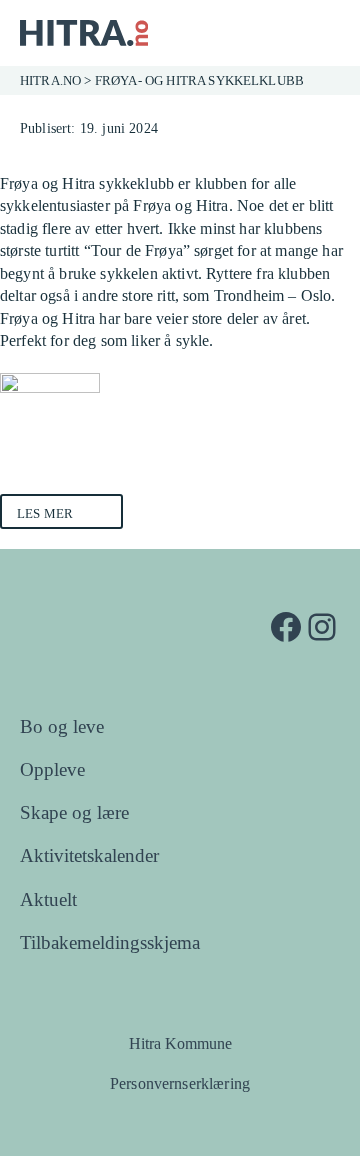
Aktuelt (48, 899)
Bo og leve (62, 726)
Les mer (45, 513)
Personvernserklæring (180, 1083)
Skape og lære (74, 812)
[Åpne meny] (325, 33)
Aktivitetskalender (89, 855)
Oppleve (52, 769)
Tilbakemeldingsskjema (110, 942)
